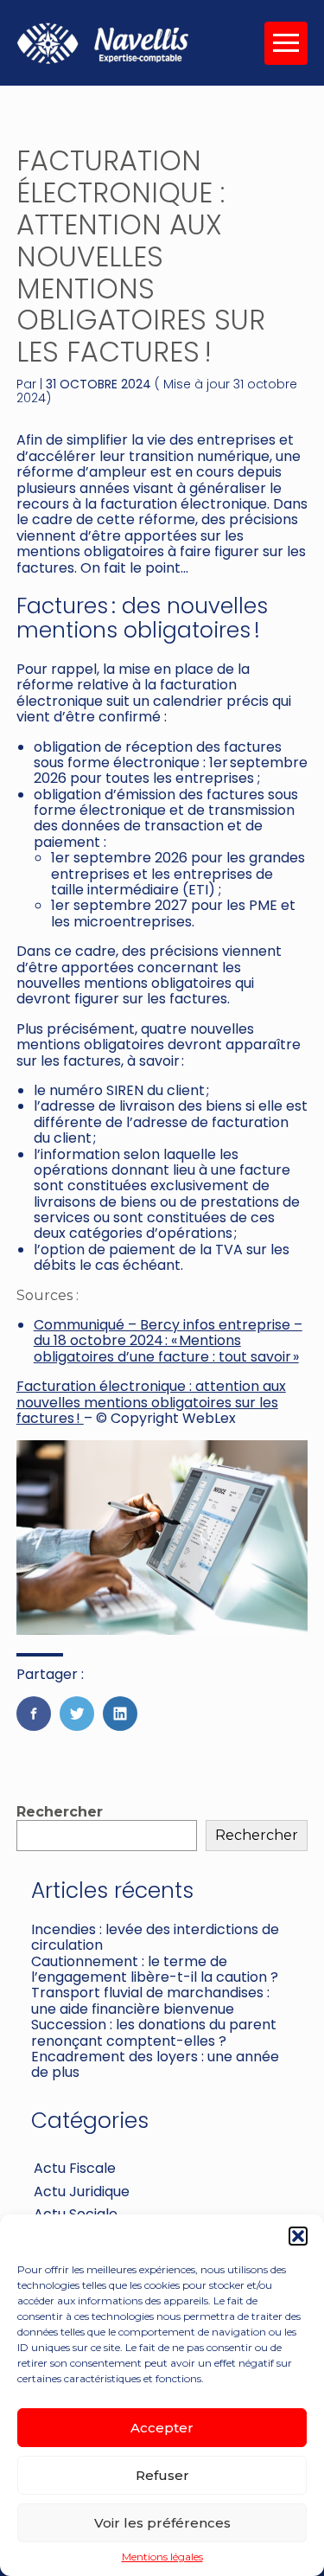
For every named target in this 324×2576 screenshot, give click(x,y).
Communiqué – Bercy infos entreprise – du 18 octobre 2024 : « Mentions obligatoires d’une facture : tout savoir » (168, 1341)
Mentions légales (162, 2557)
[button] (298, 2236)
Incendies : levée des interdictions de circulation (155, 1937)
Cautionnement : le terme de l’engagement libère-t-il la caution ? (155, 1969)
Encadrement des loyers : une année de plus (155, 2064)
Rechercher (60, 1812)
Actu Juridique (82, 2192)
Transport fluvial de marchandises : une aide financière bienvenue (150, 2000)
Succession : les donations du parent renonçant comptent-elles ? (154, 2032)
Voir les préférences (162, 2523)
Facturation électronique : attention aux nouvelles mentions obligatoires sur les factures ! (151, 1402)
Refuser (162, 2475)
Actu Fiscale (75, 2168)
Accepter (162, 2428)
